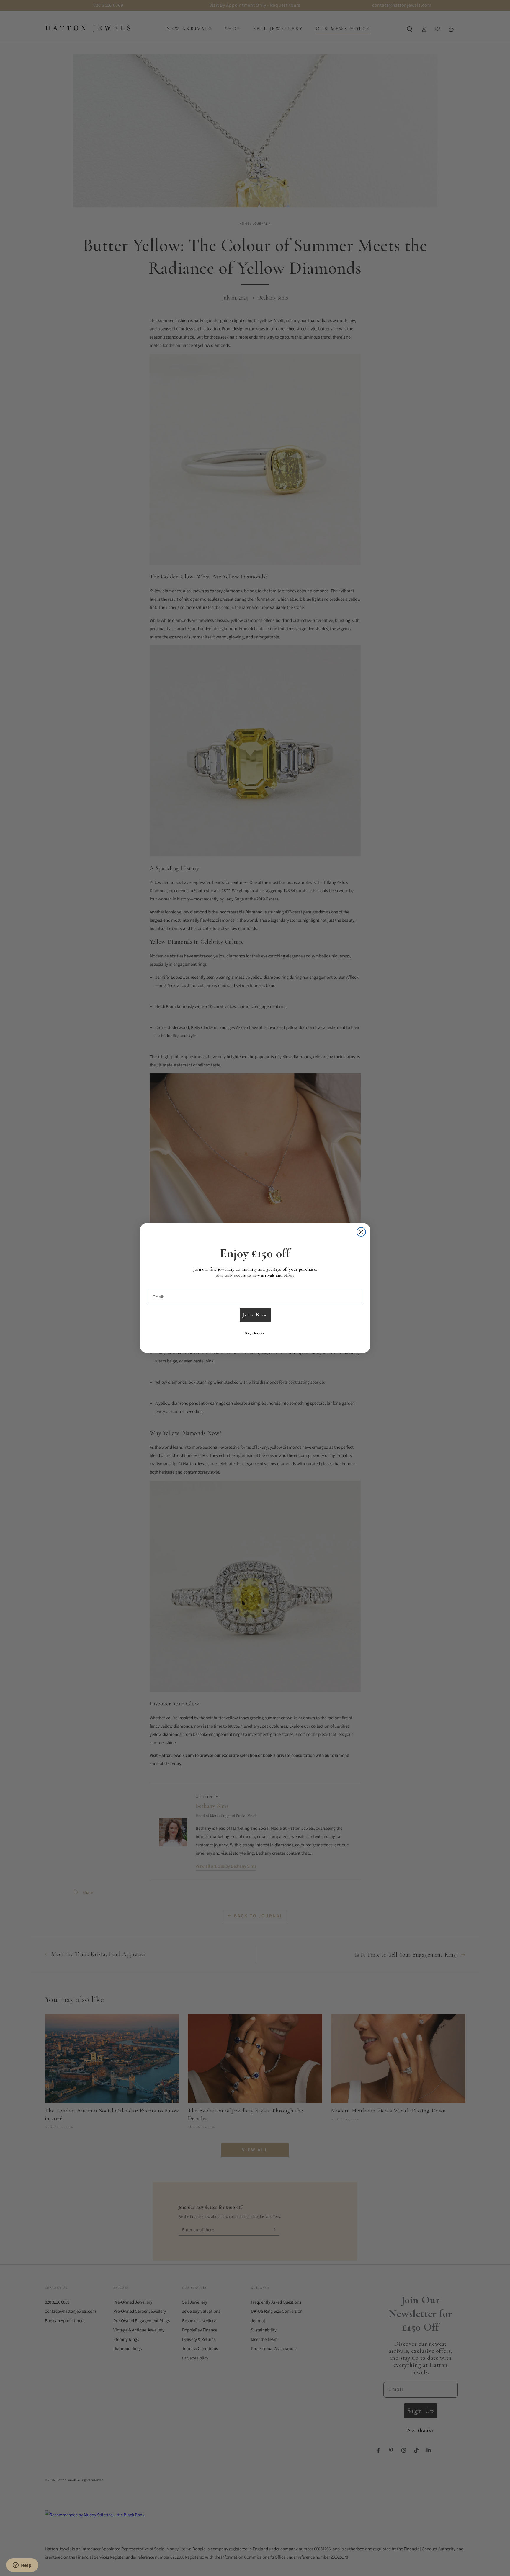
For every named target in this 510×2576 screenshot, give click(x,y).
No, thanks (255, 1333)
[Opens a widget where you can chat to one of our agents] (22, 2566)
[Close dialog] (361, 1232)
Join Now (255, 1315)
